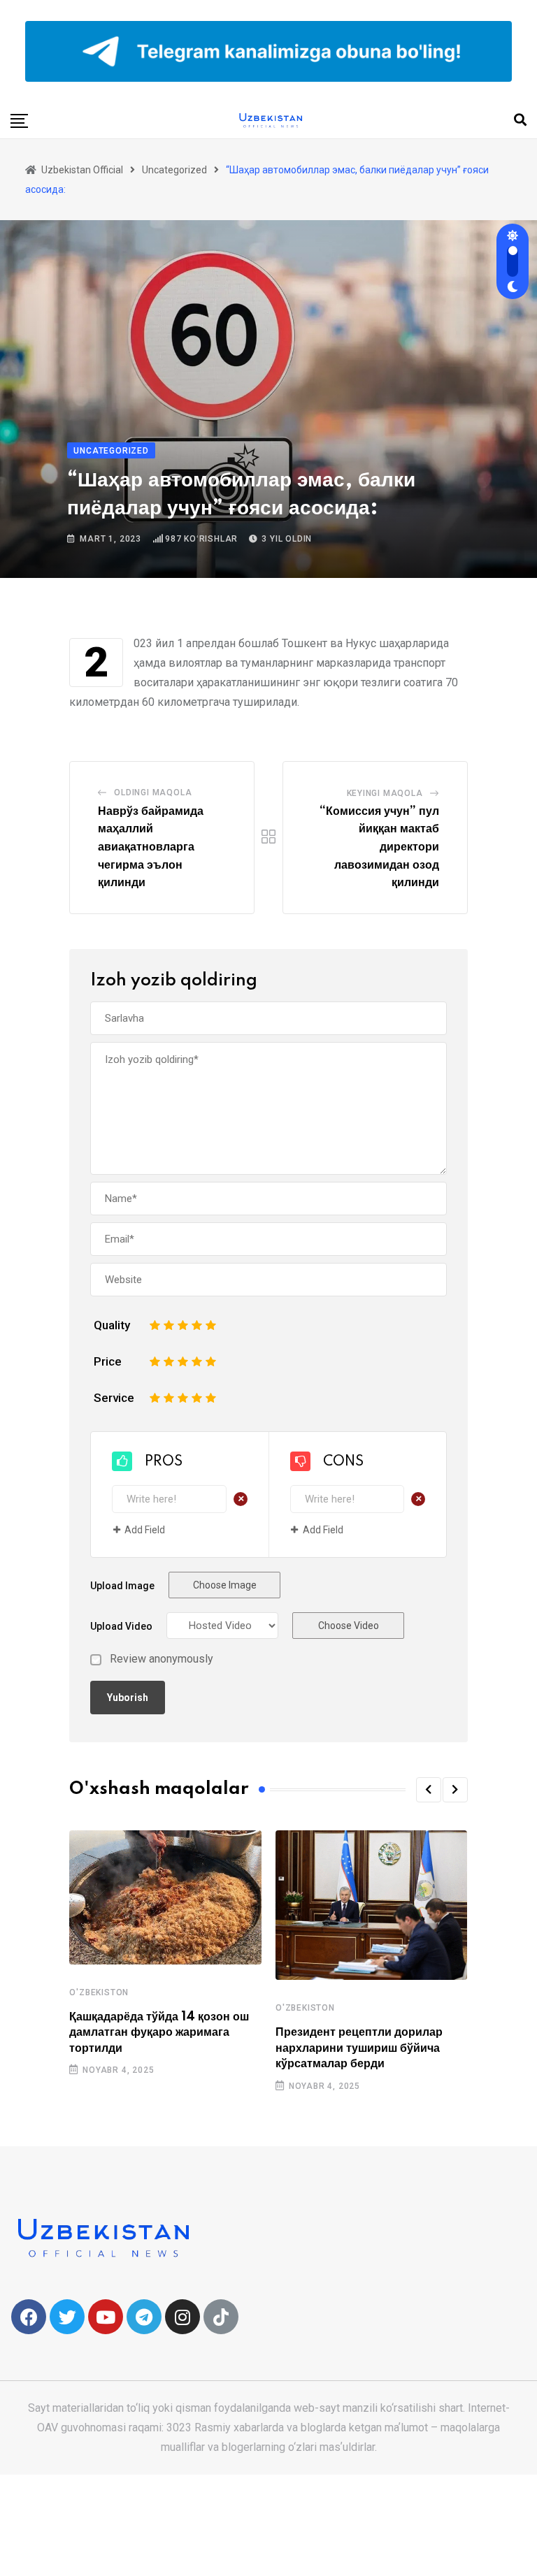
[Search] (520, 120)
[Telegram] (144, 2317)
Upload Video (121, 1626)
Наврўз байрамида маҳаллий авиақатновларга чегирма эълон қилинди (151, 847)
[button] (429, 1790)
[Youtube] (106, 2317)
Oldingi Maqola (153, 793)
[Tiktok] (221, 2317)
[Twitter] (67, 2317)
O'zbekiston (99, 1992)
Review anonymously (162, 1659)
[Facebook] (29, 2317)
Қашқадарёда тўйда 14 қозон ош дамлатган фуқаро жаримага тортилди (159, 2033)
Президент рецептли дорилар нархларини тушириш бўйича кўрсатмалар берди (359, 2048)
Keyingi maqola (385, 793)
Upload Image (122, 1586)
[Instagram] (182, 2317)
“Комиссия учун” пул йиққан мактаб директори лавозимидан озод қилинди (379, 847)
